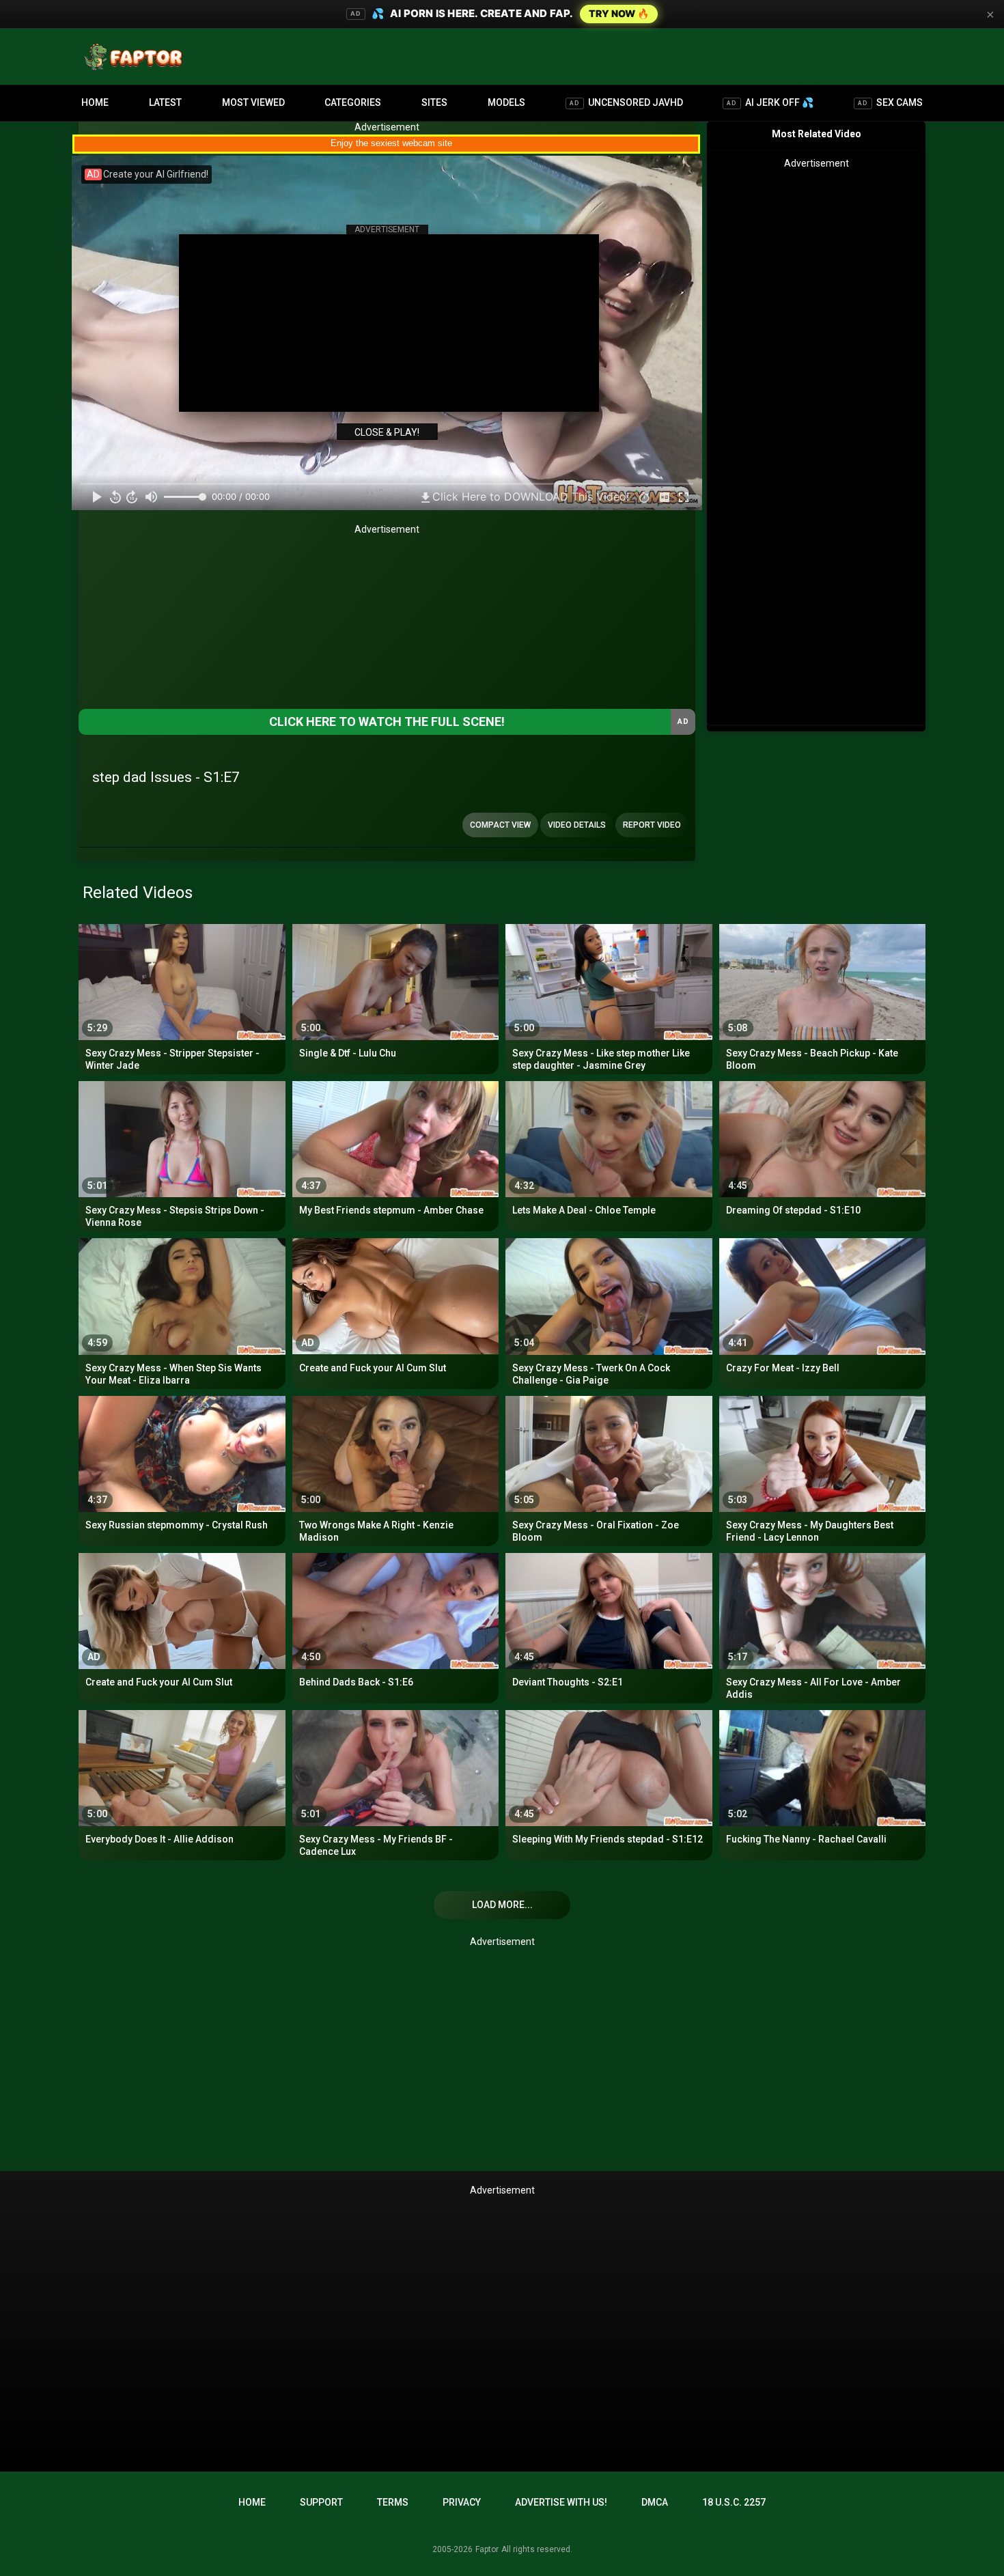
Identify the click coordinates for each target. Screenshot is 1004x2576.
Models (506, 102)
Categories (353, 102)
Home (95, 102)
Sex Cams (890, 102)
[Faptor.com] (136, 57)
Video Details (577, 825)
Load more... (502, 1905)
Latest (165, 102)
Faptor (487, 2549)
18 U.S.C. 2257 (734, 2502)
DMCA (655, 2502)
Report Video (652, 825)
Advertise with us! (561, 2502)
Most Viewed (253, 102)
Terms (393, 2502)
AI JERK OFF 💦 (770, 102)
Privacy (462, 2502)
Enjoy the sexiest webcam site (391, 143)
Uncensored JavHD (626, 102)
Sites (434, 102)
